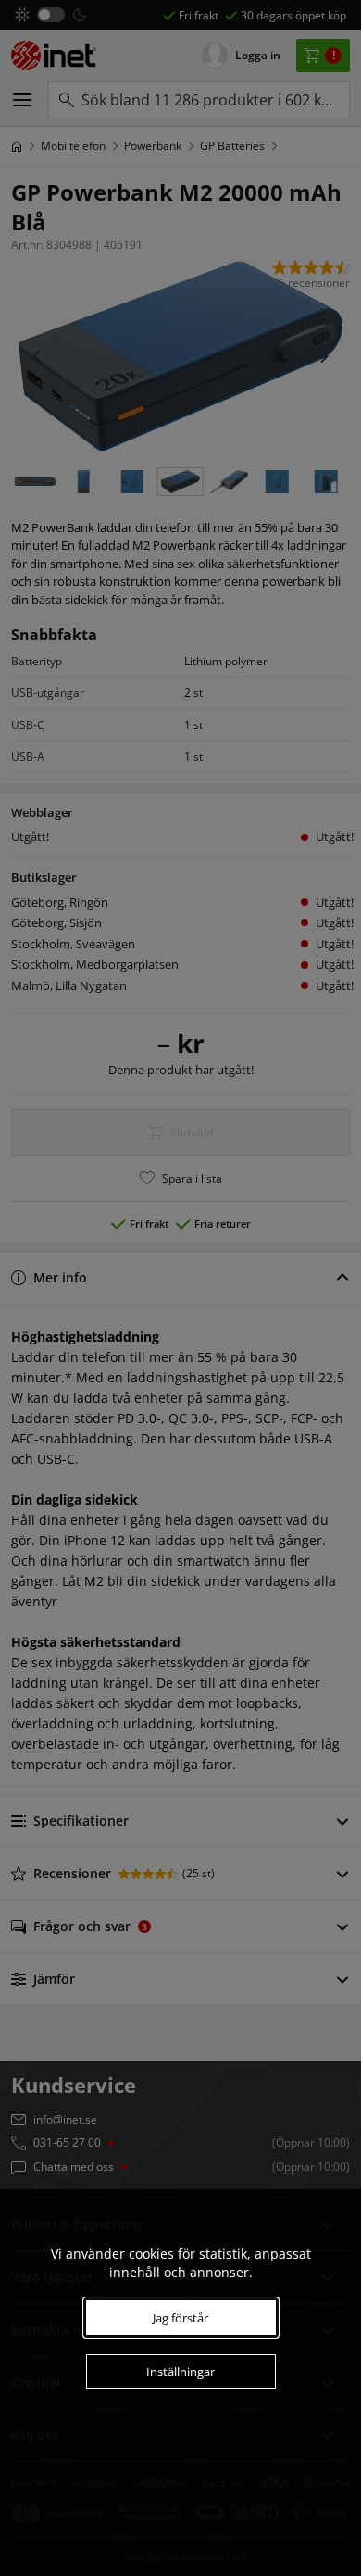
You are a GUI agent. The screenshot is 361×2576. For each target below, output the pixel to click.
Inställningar (180, 2372)
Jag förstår (180, 2318)
